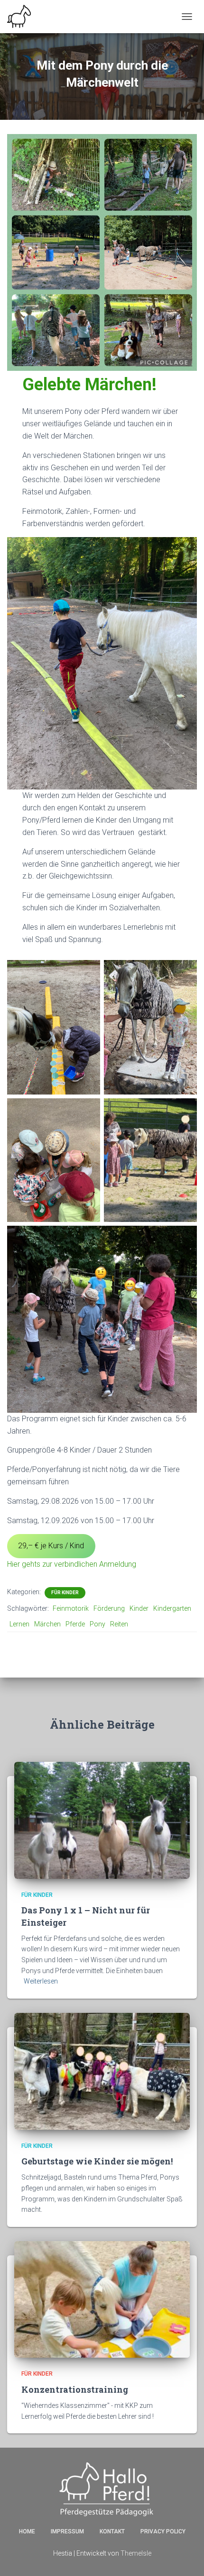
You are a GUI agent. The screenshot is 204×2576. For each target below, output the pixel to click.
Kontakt (112, 2531)
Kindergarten (172, 1608)
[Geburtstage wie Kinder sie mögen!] (102, 2071)
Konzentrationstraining (75, 2389)
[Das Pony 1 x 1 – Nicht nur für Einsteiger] (102, 1820)
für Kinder (65, 1593)
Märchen (47, 1624)
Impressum (67, 2531)
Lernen (19, 1624)
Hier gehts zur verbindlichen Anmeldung (72, 1564)
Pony (97, 1624)
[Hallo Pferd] (23, 17)
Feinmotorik (71, 1608)
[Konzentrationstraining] (102, 2299)
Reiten (119, 1624)
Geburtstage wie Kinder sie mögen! (97, 2161)
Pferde (75, 1624)
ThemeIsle (136, 2553)
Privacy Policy (163, 2531)
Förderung (109, 1608)
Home (27, 2531)
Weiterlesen (41, 1981)
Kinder (139, 1608)
